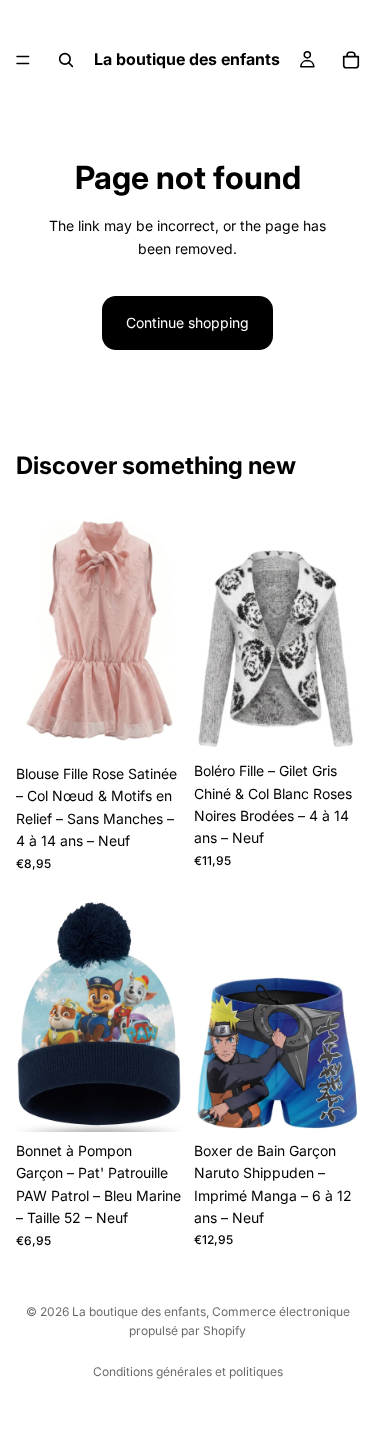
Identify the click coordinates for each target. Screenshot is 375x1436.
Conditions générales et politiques (188, 1371)
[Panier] (351, 60)
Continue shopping (187, 322)
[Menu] (23, 60)
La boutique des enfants (139, 1311)
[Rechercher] (66, 60)
